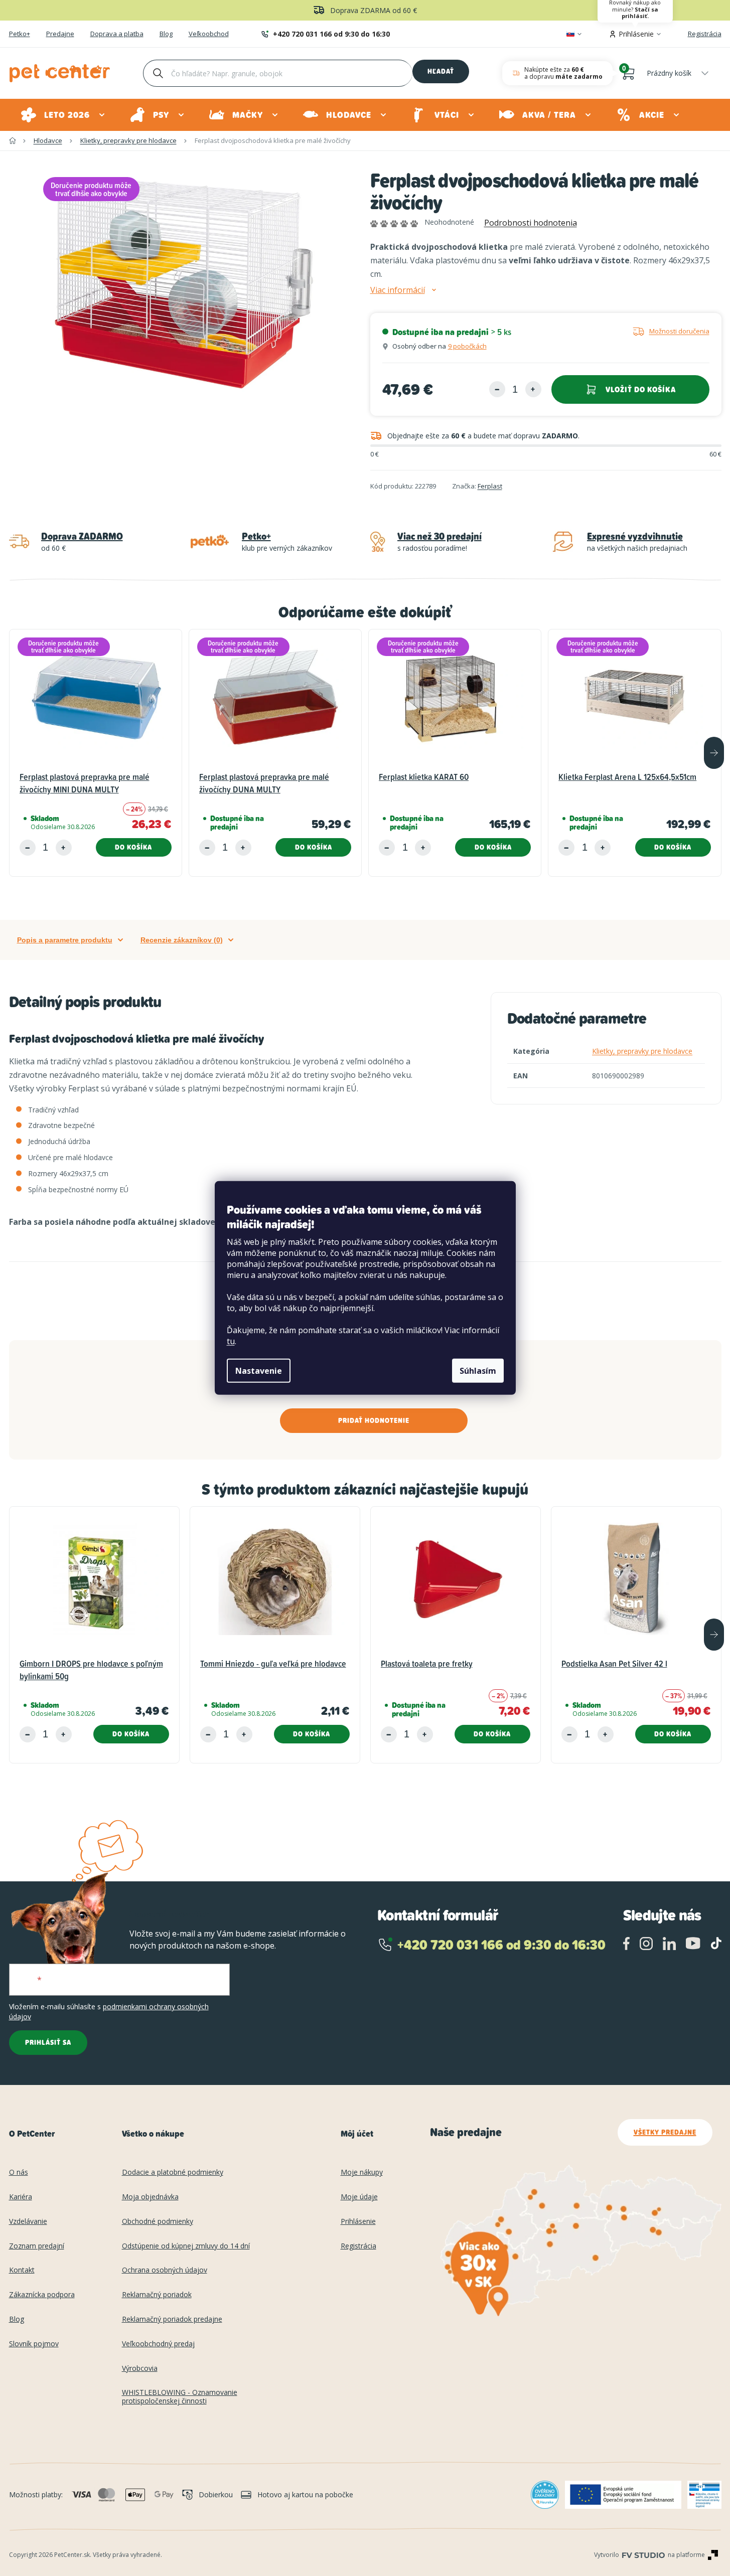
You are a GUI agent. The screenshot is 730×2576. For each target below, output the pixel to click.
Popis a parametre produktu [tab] (65, 940)
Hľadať (441, 71)
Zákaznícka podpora (42, 2295)
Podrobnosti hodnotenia (531, 223)
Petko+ (20, 34)
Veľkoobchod (209, 34)
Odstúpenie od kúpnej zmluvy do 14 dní (186, 2246)
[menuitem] (63, 115)
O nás (19, 2172)
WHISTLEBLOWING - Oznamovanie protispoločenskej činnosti (180, 2397)
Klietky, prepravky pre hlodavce (642, 1051)
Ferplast (490, 486)
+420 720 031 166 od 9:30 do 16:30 (331, 34)
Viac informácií (398, 290)
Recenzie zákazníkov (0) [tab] (182, 940)
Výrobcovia (140, 2369)
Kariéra (21, 2197)
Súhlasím (478, 1371)
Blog (166, 34)
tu (231, 1341)
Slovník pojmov (34, 2344)
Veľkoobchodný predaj (158, 2344)
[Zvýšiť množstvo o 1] (533, 389)
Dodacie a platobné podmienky (173, 2172)
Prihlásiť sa (48, 2042)
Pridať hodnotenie (374, 1420)
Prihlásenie (358, 2222)
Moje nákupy (362, 2172)
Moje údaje (359, 2197)
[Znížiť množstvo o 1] (497, 389)
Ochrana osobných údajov (165, 2270)
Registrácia (705, 34)
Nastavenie (259, 1371)
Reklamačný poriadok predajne (172, 2319)
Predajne (60, 34)
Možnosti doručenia (679, 331)
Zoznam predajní (37, 2246)
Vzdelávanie (28, 2222)
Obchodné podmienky (158, 2222)
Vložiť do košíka (641, 389)
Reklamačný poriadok (157, 2295)
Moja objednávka (150, 2197)
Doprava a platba (117, 34)
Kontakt (22, 2270)
